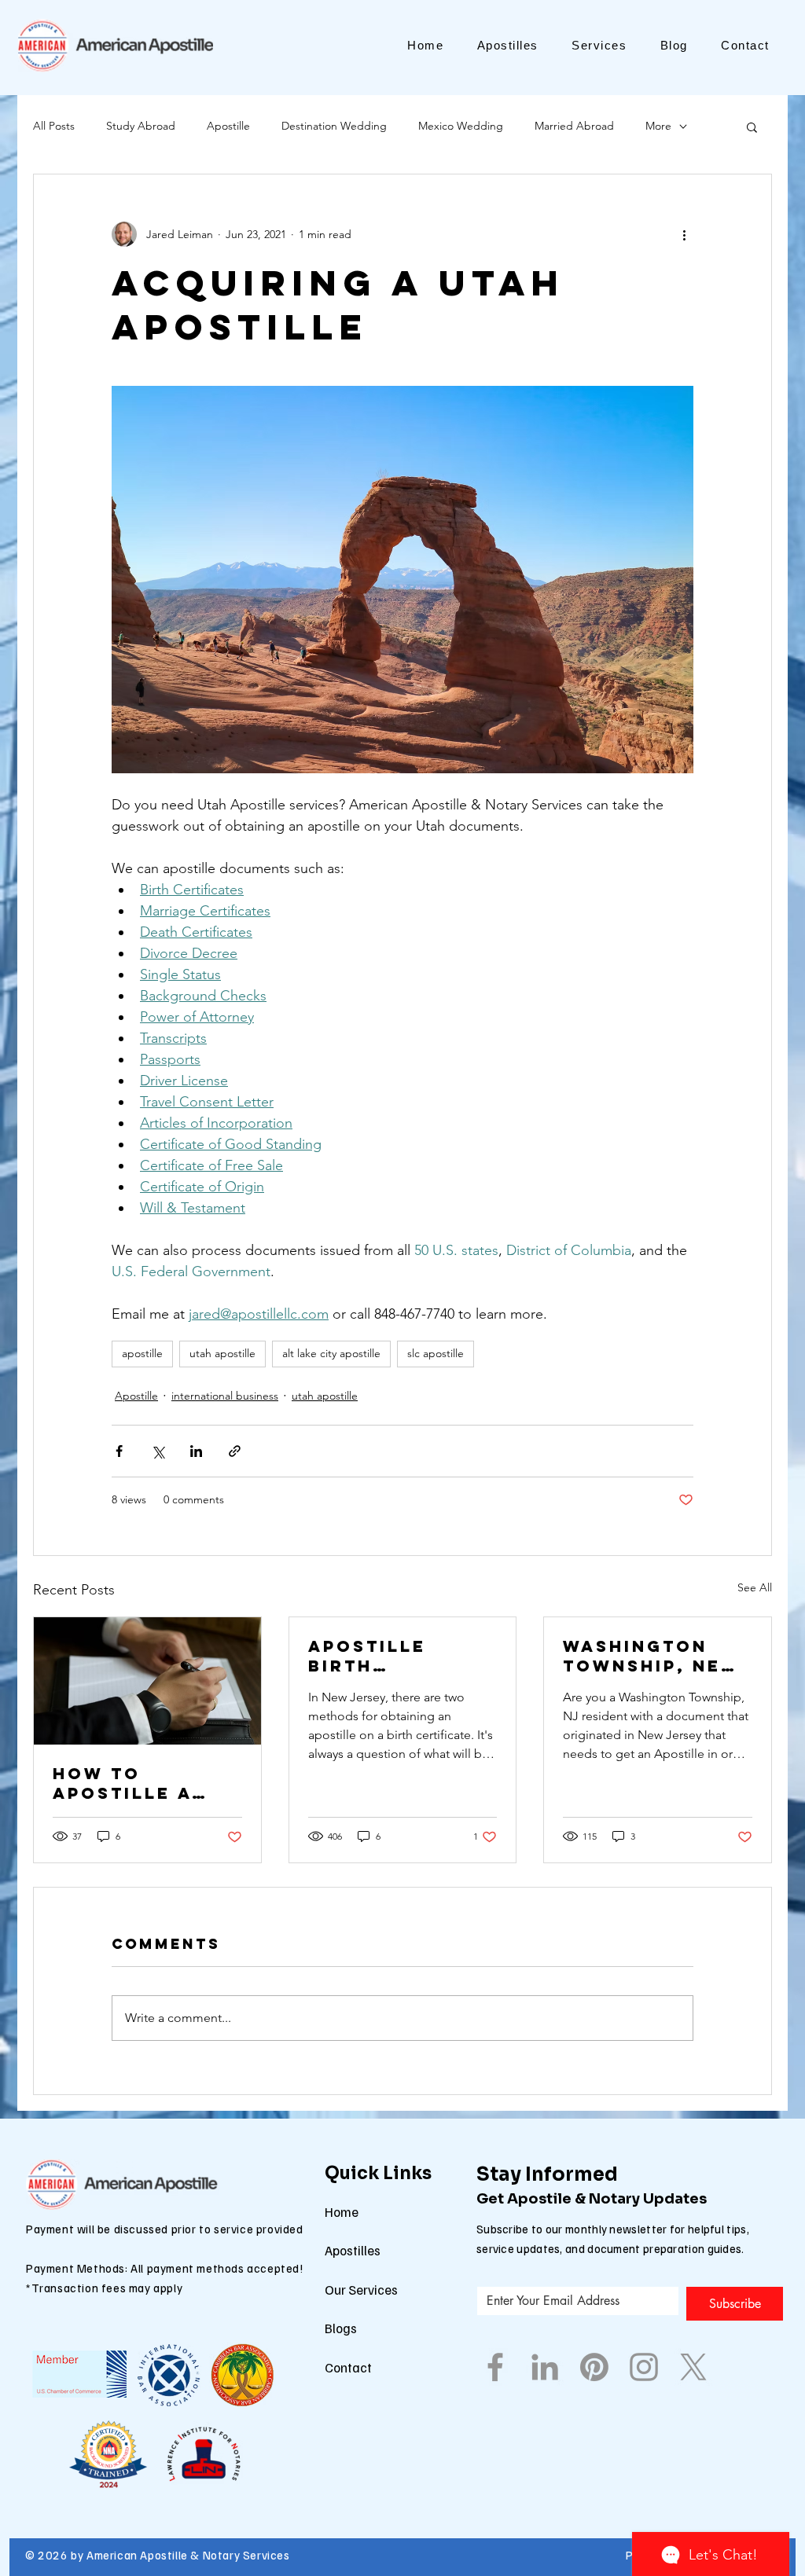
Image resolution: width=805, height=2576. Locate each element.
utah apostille (222, 1353)
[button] (752, 127)
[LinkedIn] (545, 2367)
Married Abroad (574, 126)
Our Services (361, 2290)
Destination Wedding (334, 126)
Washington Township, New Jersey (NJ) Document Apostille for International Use (652, 1656)
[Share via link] (235, 1451)
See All (755, 1587)
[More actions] (684, 234)
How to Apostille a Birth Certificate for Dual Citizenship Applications (131, 1783)
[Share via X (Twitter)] (158, 1451)
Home (342, 2212)
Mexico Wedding (461, 126)
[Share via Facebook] (119, 1451)
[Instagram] (644, 2367)
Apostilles (353, 2250)
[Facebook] (495, 2367)
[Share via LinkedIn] (196, 1451)
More (658, 126)
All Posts (54, 126)
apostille (142, 1353)
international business (225, 1396)
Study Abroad (141, 126)
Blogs (341, 2328)
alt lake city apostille (331, 1353)
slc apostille (436, 1353)
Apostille (228, 126)
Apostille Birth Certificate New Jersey (378, 1656)
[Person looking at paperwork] (147, 1681)
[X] (693, 2367)
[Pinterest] (594, 2367)
